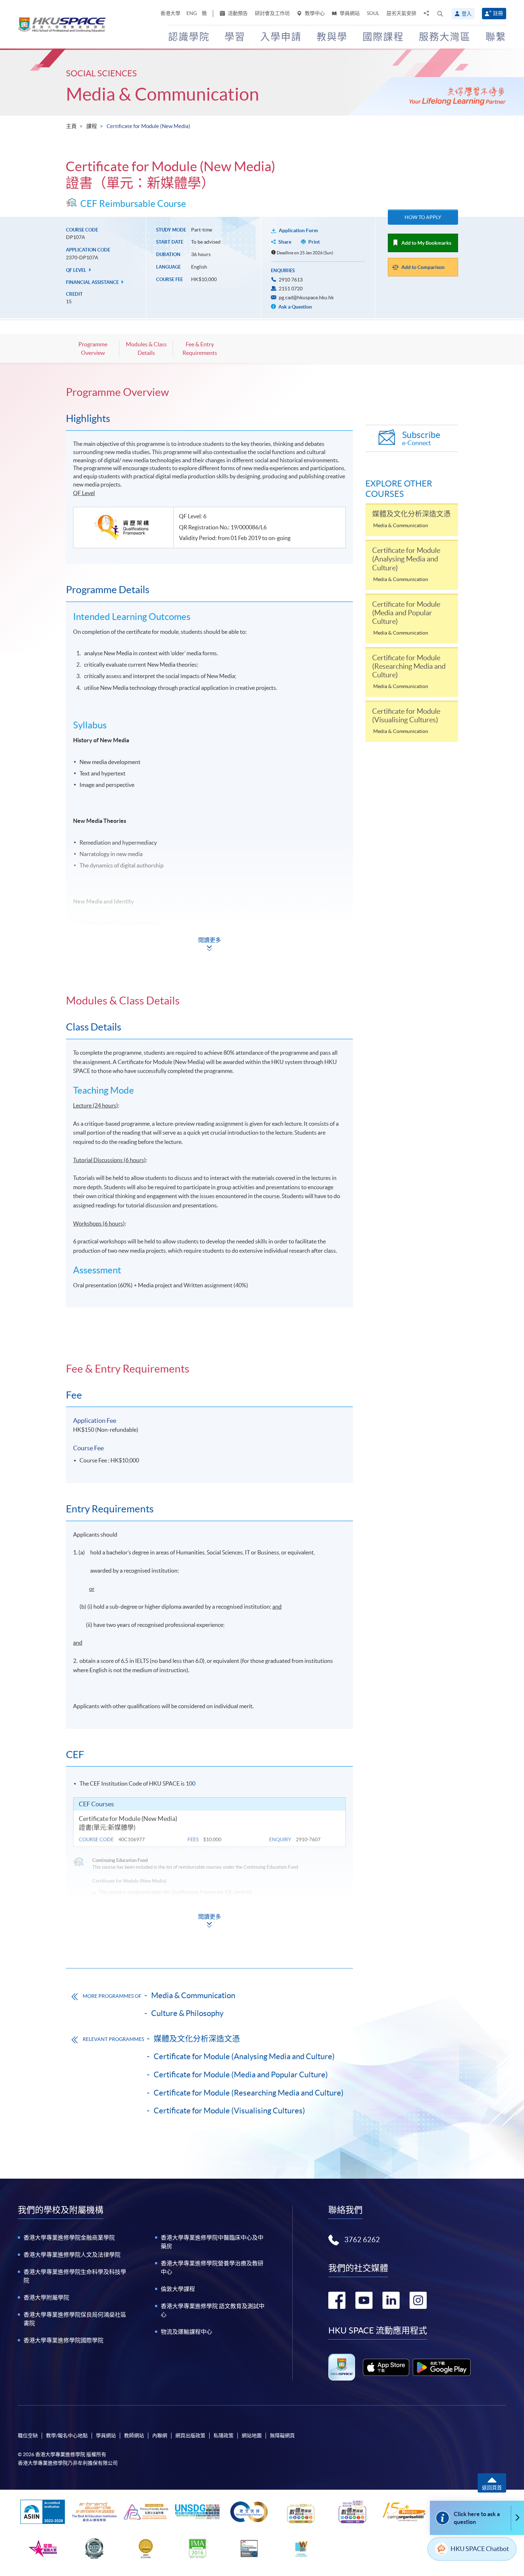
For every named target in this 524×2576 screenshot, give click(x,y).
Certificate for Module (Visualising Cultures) (229, 2111)
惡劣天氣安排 (401, 13)
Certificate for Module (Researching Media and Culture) (249, 2093)
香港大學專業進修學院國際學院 (63, 2340)
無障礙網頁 (282, 2435)
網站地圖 (252, 2435)
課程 (92, 126)
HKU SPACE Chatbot (480, 2549)
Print (314, 242)
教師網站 (134, 2435)
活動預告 (237, 13)
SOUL (373, 13)
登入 (467, 14)
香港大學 (170, 13)
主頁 (71, 126)
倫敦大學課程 (178, 2289)
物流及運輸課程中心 (186, 2332)
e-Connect (421, 438)
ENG (192, 13)
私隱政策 (224, 2435)
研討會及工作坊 (272, 13)
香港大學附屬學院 (46, 2297)
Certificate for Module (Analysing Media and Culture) (244, 2056)
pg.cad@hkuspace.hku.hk (306, 297)
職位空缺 (28, 2435)
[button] (440, 14)
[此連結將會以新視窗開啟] (386, 2367)
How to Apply (423, 217)
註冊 (498, 13)
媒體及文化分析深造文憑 (197, 2038)
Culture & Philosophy (187, 2013)
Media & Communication (163, 94)
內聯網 (160, 2435)
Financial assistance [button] (93, 282)
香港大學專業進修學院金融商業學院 (69, 2238)
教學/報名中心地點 (67, 2435)
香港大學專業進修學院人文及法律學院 (72, 2255)
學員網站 (349, 13)
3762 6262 (362, 2240)
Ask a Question (295, 307)
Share (285, 242)
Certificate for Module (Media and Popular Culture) (241, 2074)
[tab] (209, 392)
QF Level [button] (77, 270)
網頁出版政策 (190, 2435)
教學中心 (314, 13)
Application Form (298, 230)
